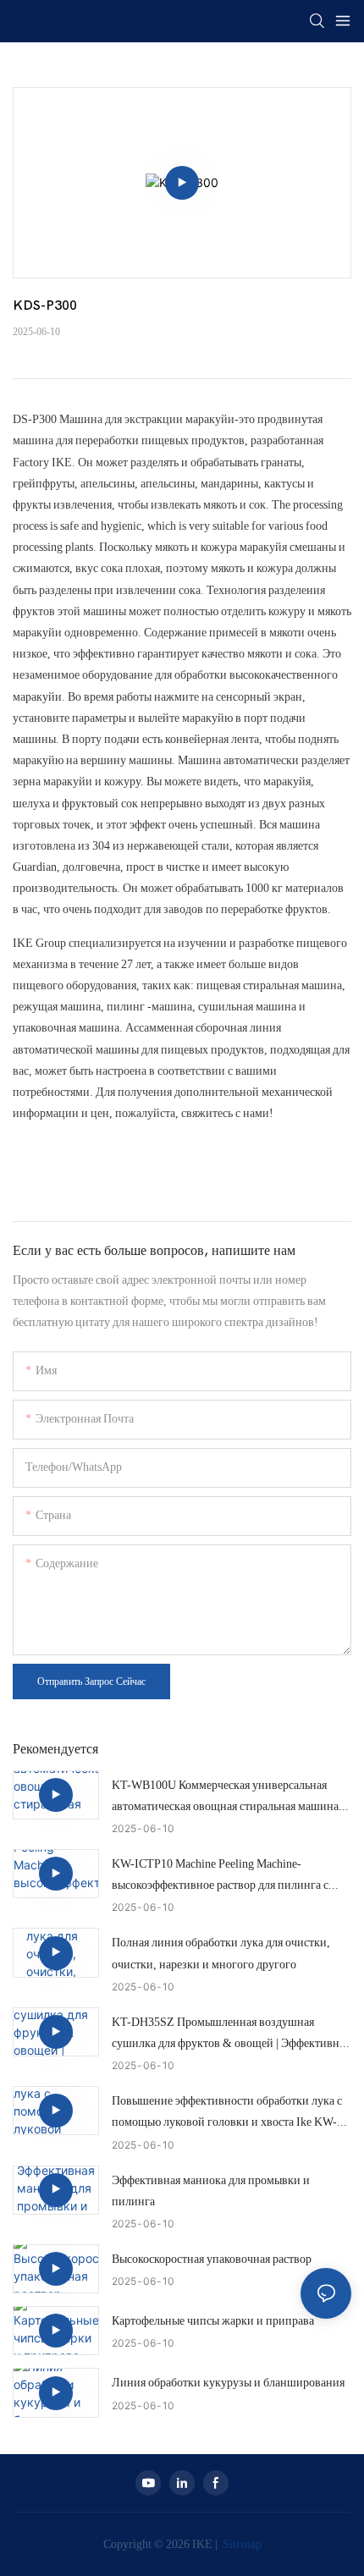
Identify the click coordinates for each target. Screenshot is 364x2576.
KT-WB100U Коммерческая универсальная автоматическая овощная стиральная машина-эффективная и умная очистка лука (227, 1797)
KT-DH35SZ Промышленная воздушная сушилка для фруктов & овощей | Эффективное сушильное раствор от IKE (231, 2034)
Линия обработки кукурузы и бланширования (228, 2382)
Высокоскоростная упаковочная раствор (212, 2259)
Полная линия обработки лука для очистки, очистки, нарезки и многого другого (221, 1953)
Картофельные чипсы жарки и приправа (213, 2320)
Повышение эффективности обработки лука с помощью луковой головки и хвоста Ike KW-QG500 (227, 2113)
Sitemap (241, 2544)
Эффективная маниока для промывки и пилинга (211, 2191)
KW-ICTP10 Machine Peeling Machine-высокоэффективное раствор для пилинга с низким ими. (220, 1876)
